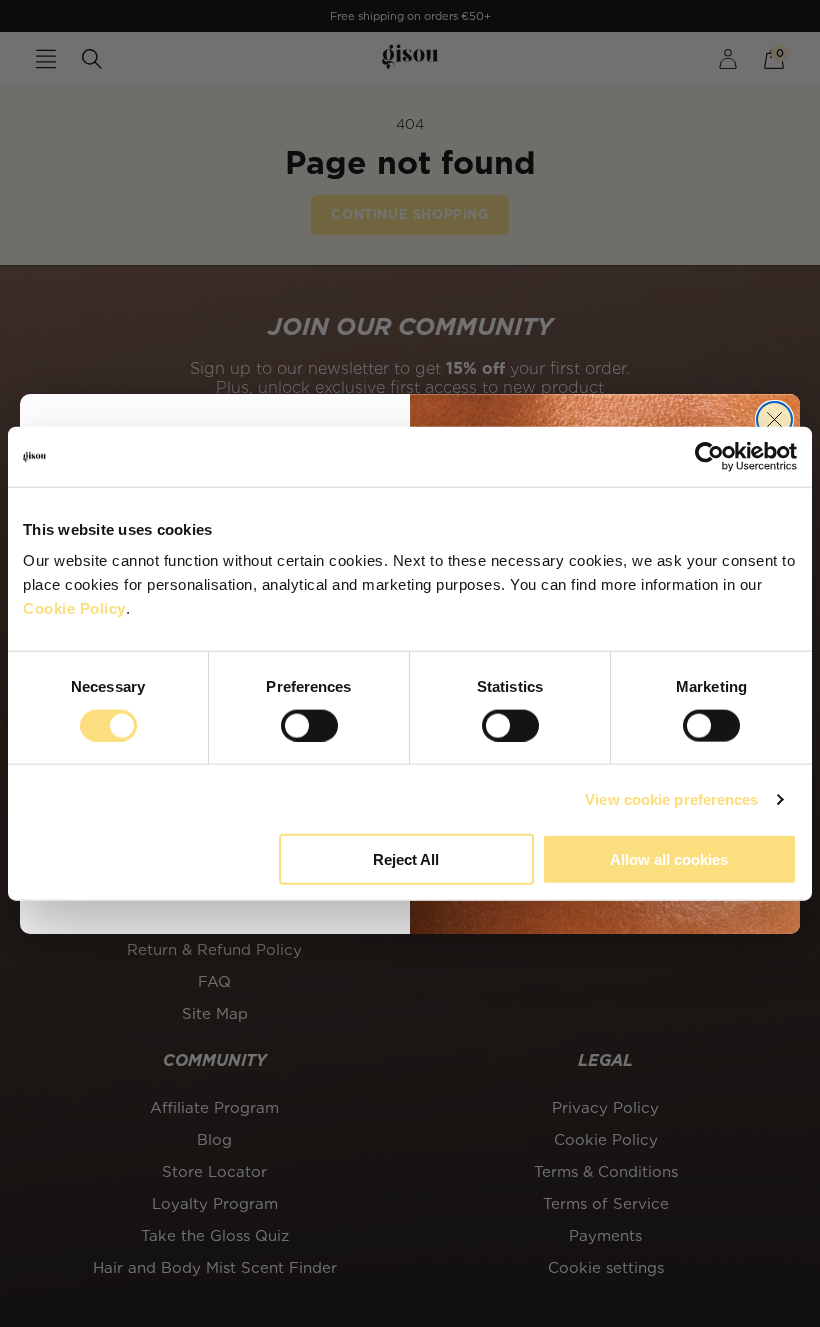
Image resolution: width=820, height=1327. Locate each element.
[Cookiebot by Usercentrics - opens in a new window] (709, 456)
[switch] (309, 725)
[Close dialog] (774, 419)
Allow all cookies (669, 859)
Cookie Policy (74, 608)
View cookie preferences (671, 798)
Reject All (406, 859)
